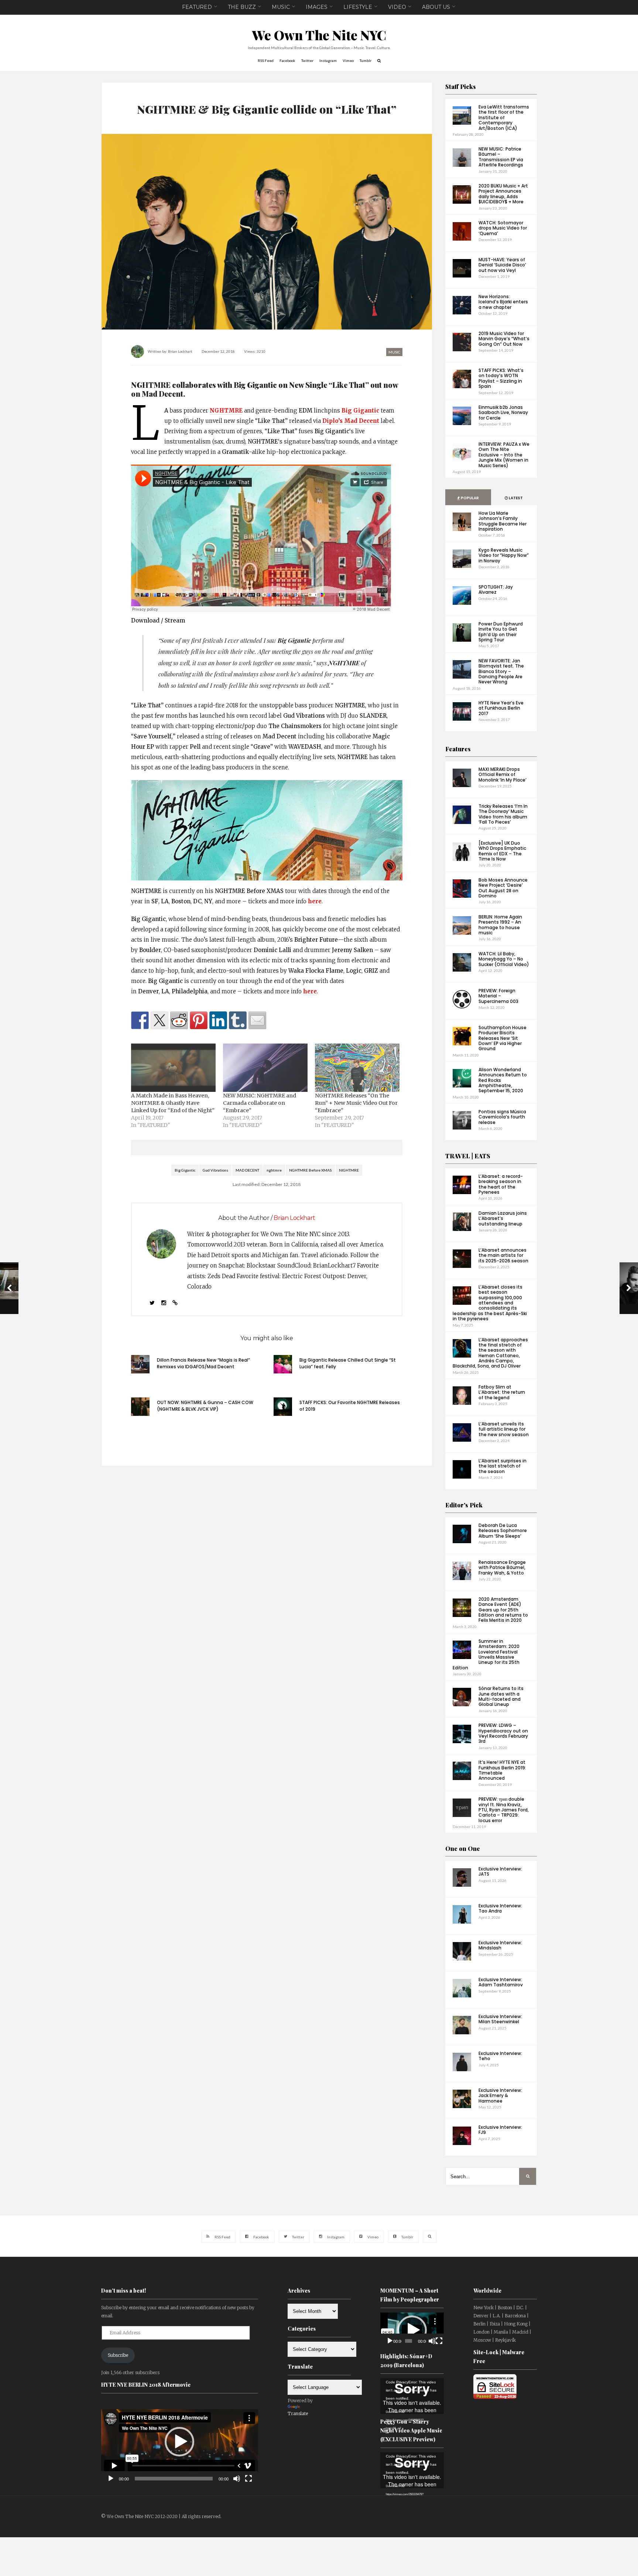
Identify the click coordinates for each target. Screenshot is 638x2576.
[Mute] (237, 2479)
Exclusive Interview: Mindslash (500, 1945)
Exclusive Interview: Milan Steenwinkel (500, 2019)
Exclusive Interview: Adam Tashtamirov (501, 1982)
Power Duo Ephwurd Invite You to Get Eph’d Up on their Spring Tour (501, 632)
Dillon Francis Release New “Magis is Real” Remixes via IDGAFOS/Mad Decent (203, 1363)
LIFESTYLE (358, 7)
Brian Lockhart (180, 351)
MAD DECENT (247, 1170)
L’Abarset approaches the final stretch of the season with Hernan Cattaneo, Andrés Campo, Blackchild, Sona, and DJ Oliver (490, 1353)
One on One (463, 1849)
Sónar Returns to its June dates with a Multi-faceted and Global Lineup (501, 1696)
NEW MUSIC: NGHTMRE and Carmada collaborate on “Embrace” (260, 1103)
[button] (179, 2442)
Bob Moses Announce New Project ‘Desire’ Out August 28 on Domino (503, 888)
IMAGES (317, 7)
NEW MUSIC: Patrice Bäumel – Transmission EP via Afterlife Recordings (501, 157)
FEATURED (197, 7)
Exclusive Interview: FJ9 (500, 2130)
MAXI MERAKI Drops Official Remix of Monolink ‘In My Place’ (502, 775)
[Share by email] (257, 1020)
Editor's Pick (464, 1505)
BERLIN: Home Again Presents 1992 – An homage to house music (500, 925)
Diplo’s (332, 421)
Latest (515, 498)
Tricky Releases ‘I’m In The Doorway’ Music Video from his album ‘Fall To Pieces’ (503, 814)
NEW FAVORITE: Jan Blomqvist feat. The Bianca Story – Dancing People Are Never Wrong (501, 671)
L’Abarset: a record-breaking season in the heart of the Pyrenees (501, 1184)
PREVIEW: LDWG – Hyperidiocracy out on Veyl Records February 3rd (503, 1733)
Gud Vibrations (215, 1170)
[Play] (111, 2479)
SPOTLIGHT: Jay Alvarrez (496, 589)
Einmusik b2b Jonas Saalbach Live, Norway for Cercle (503, 413)
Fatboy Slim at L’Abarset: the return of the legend (502, 1392)
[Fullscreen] (248, 2479)
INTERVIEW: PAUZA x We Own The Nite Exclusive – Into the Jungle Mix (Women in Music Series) (504, 455)
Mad (362, 421)
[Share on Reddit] (179, 1020)
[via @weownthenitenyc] (159, 1020)
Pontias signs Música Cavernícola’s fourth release (502, 1117)
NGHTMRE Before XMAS (310, 1170)
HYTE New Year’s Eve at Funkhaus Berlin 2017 (501, 708)
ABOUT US (436, 7)
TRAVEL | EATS (468, 1156)
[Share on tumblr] (238, 1020)
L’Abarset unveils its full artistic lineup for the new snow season (504, 1429)
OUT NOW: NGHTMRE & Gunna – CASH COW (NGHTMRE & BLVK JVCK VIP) (205, 1406)
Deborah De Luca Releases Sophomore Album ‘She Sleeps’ (503, 1531)
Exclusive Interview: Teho (500, 2056)
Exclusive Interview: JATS (500, 1871)
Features (458, 749)
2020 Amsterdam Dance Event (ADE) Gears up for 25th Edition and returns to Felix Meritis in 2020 (503, 1610)
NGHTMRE (226, 411)
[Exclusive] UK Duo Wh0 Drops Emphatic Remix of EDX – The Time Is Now (502, 851)
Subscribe (118, 2355)
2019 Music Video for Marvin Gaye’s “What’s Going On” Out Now (504, 339)
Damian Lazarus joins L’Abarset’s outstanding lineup (503, 1218)
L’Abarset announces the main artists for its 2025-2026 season (503, 1255)
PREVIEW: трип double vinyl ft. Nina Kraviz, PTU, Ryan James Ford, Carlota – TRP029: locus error (504, 1810)
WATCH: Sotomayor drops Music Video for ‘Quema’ (503, 228)
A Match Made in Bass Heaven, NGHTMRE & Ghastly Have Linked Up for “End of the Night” (173, 1103)
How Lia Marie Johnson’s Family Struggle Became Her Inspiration (502, 521)
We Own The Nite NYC (319, 35)
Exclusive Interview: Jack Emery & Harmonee (500, 2096)
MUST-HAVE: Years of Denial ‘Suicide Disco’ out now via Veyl (502, 265)
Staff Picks (461, 87)
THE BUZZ (242, 7)
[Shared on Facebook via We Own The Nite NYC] (140, 1020)
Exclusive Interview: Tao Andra (500, 1908)
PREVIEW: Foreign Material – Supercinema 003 (498, 996)
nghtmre (274, 1170)
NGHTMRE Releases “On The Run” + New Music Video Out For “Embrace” (356, 1103)
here (315, 901)
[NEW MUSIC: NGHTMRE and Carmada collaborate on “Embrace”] (265, 1068)
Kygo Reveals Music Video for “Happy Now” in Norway (504, 555)
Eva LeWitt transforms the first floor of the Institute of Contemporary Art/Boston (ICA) (504, 118)
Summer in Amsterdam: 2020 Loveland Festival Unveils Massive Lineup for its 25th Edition (486, 1654)
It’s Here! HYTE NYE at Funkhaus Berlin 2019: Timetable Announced (502, 1770)
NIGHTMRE (349, 1170)
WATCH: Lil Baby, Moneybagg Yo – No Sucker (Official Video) (504, 959)
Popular (469, 498)
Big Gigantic (360, 411)
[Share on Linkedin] (218, 1020)
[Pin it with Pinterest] (199, 1020)
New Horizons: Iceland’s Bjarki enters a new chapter (503, 302)
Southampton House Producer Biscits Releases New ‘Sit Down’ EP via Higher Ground (502, 1038)
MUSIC (281, 7)
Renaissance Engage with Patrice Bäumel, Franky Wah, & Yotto (502, 1568)
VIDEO (397, 7)
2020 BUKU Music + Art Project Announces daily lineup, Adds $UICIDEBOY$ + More (503, 194)
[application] (180, 2442)
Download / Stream (158, 620)
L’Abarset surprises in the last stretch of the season (502, 1466)
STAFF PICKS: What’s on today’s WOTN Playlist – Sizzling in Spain (501, 378)
